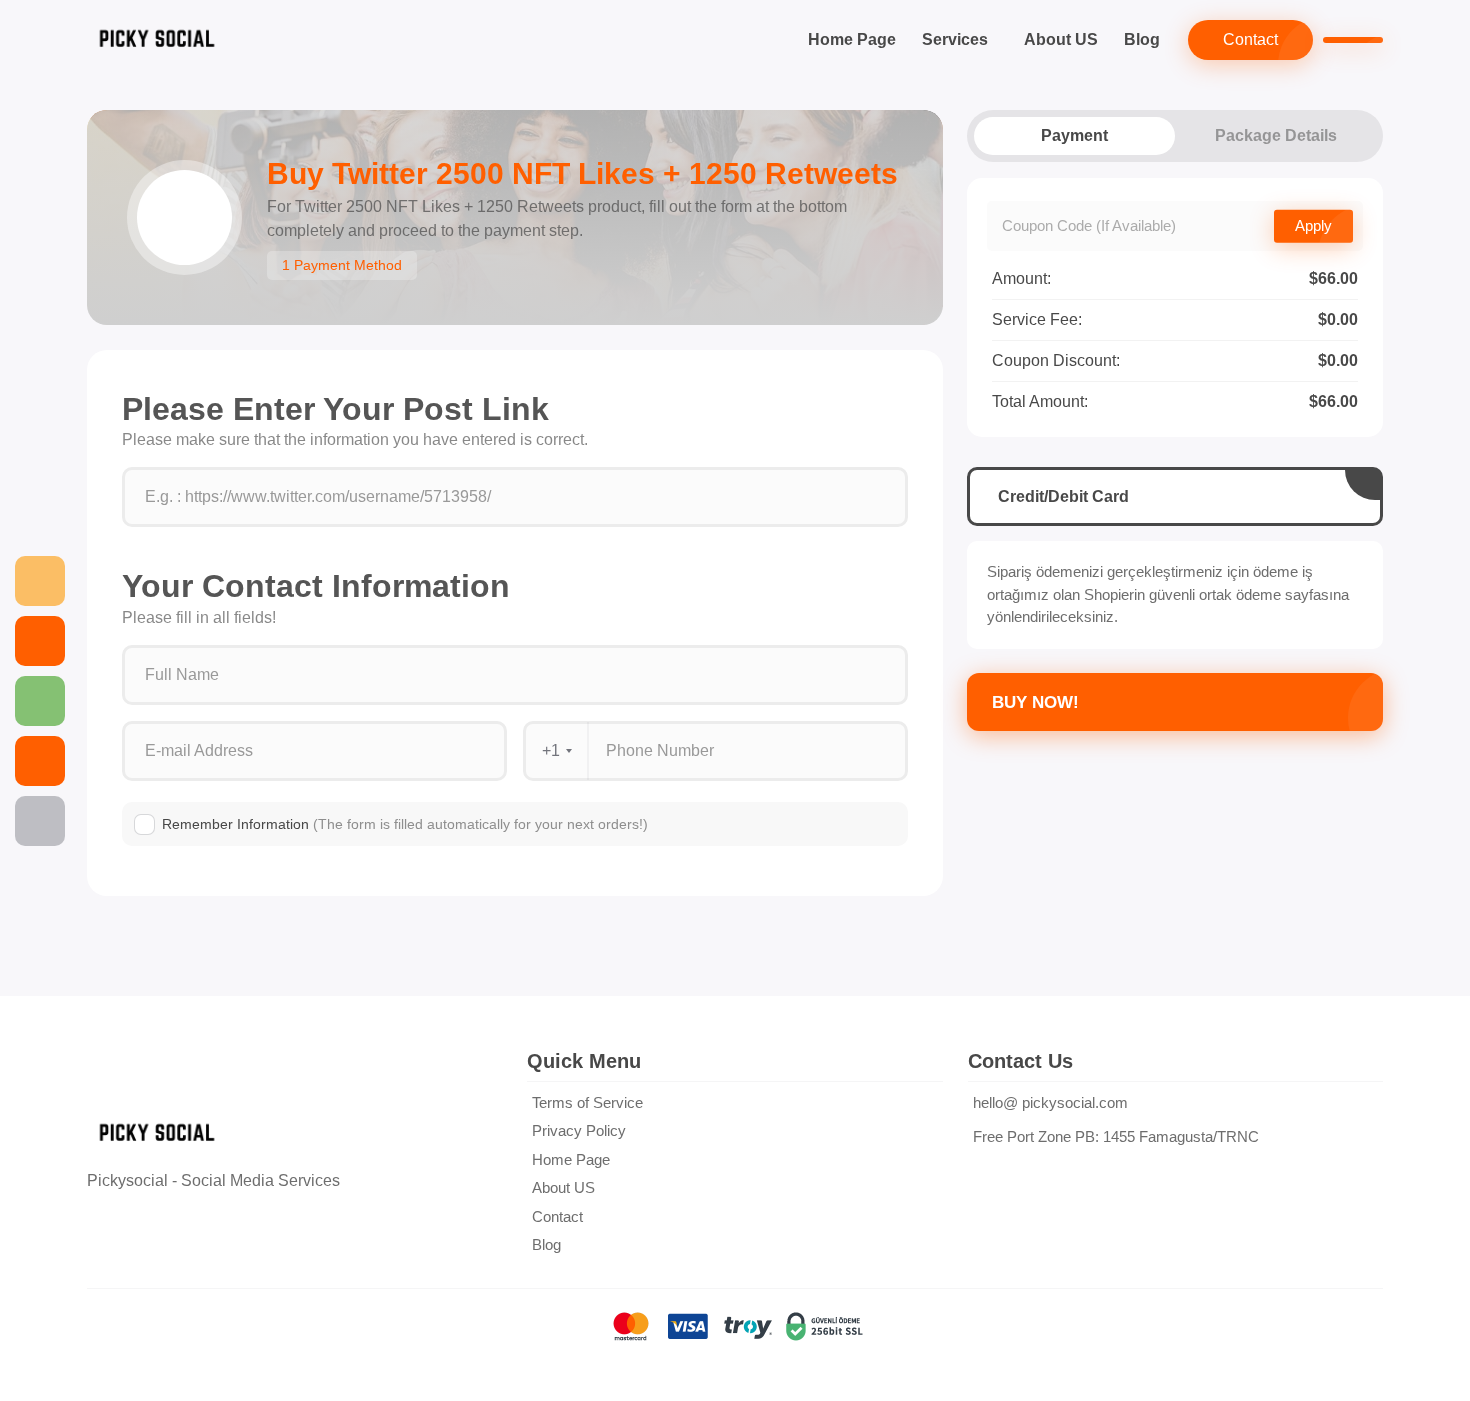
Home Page (852, 39)
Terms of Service (587, 1102)
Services (955, 39)
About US (1061, 39)
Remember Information (405, 824)
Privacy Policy (579, 1130)
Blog (1142, 39)
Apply (1313, 225)
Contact (1250, 39)
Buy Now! (1035, 702)
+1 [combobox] (551, 750)
